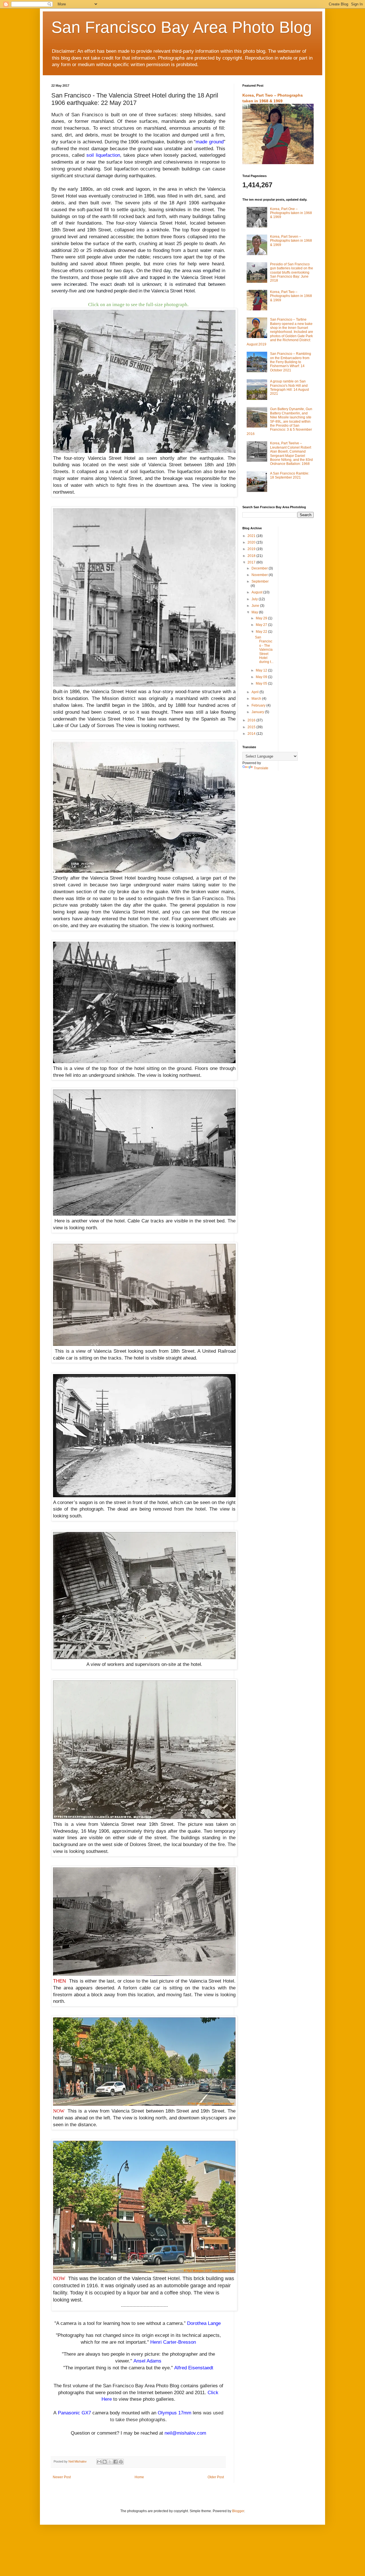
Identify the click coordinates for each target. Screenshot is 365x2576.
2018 (252, 556)
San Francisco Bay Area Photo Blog (182, 27)
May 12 (262, 670)
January (258, 712)
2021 (252, 536)
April (255, 692)
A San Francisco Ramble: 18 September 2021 (290, 475)
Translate (261, 768)
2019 (252, 549)
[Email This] (99, 2462)
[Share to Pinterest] (121, 2462)
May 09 (262, 677)
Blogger (238, 2511)
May (255, 612)
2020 (252, 542)
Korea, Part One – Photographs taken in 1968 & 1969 (291, 213)
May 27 (262, 625)
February (259, 705)
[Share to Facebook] (115, 2462)
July (255, 599)
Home (139, 2477)
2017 (252, 562)
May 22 (262, 632)
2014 (252, 734)
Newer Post (62, 2477)
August (257, 592)
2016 (252, 720)
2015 (252, 727)
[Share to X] (110, 2462)
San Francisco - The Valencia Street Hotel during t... (264, 650)
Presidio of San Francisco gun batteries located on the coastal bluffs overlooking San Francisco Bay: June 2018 (292, 272)
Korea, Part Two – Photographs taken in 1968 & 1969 (291, 296)
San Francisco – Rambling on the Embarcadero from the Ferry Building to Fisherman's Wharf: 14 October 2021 (291, 362)
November (260, 575)
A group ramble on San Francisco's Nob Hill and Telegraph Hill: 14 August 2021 (289, 387)
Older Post (216, 2477)
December (260, 568)
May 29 (262, 618)
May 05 (262, 683)
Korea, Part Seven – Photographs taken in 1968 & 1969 (291, 241)
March (257, 699)
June (256, 606)
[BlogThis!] (105, 2462)
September (260, 581)
